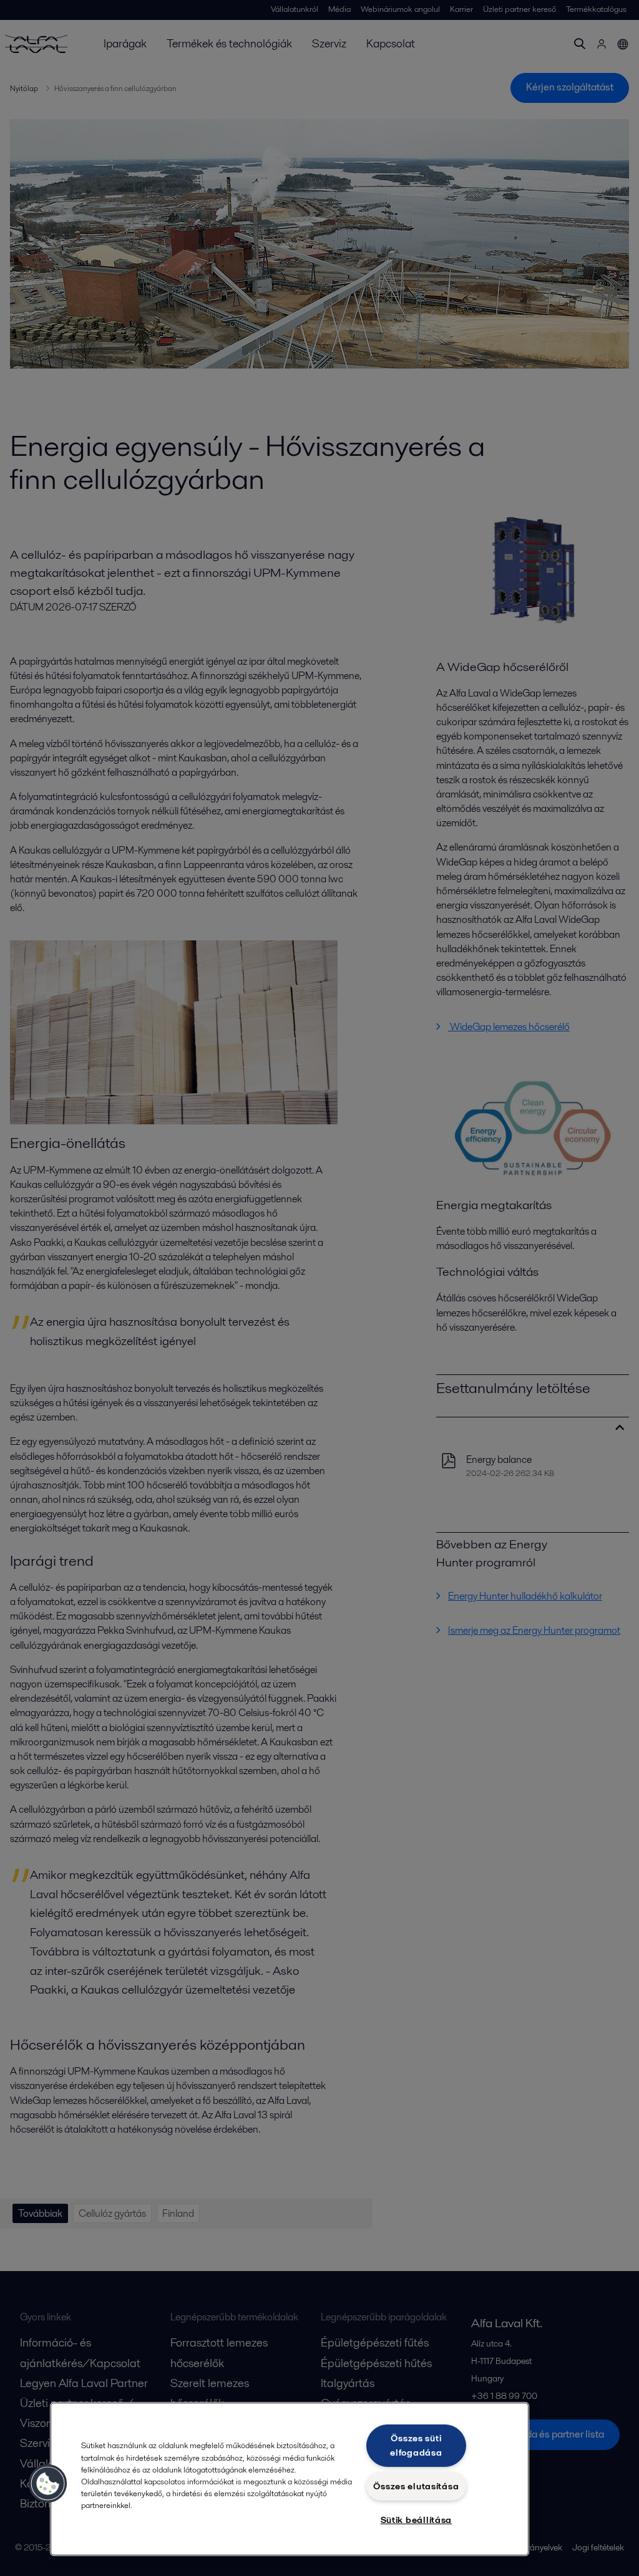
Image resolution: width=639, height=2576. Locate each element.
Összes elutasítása (416, 2486)
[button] (48, 2484)
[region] (290, 2479)
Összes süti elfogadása (416, 2445)
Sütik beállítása (417, 2520)
